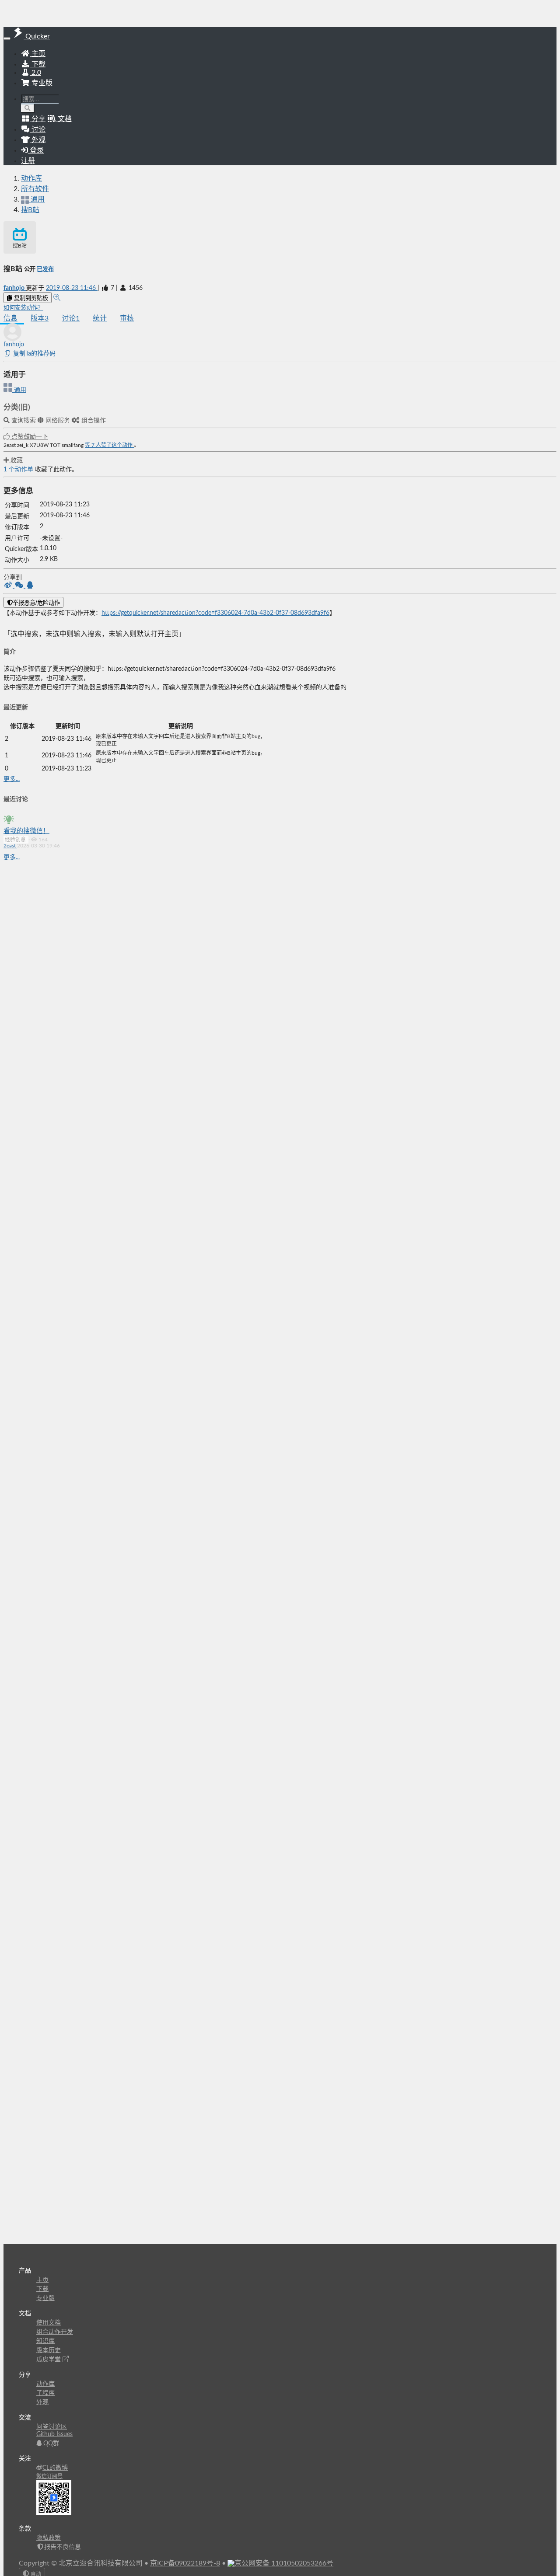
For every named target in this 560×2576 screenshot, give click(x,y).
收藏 (16, 460)
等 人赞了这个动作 (109, 445)
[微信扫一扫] (20, 586)
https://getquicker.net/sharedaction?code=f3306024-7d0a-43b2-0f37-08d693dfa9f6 (215, 613)
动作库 (31, 178)
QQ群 (50, 2444)
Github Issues (54, 2434)
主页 (38, 54)
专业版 (41, 83)
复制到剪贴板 (30, 298)
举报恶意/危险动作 (36, 603)
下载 (38, 64)
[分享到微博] (9, 586)
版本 (40, 318)
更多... (12, 779)
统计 (100, 318)
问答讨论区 (52, 2427)
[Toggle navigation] (7, 38)
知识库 (45, 2341)
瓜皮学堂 (49, 2360)
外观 (42, 2402)
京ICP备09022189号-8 (185, 2563)
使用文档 (49, 2323)
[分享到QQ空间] (30, 586)
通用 (19, 390)
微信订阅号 (49, 2476)
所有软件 (35, 189)
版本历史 (49, 2350)
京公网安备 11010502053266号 (284, 2563)
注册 (28, 161)
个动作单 (19, 470)
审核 (127, 318)
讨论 (71, 318)
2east (10, 846)
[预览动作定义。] (57, 298)
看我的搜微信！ (26, 831)
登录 (36, 150)
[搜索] (28, 108)
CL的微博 (55, 2468)
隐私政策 (49, 2538)
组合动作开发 (55, 2332)
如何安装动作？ (23, 308)
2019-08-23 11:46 (72, 288)
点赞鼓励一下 (29, 437)
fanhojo (15, 288)
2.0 (35, 73)
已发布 (45, 269)
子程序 (45, 2393)
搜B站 (30, 210)
